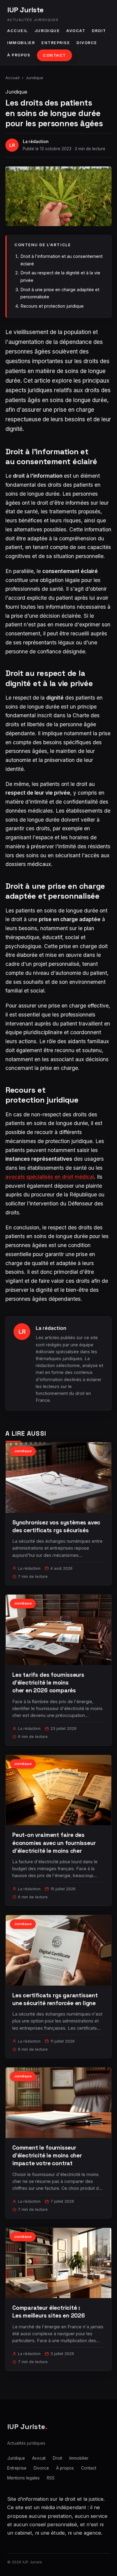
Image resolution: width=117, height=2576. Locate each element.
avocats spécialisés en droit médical (50, 1177)
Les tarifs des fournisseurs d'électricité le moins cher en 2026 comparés (48, 1683)
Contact (54, 55)
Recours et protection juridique (52, 306)
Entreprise (56, 43)
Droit (99, 31)
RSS (51, 2478)
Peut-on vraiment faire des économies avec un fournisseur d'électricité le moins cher (54, 1843)
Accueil (18, 31)
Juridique (47, 31)
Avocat (76, 31)
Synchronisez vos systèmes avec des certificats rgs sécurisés (56, 1526)
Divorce (87, 43)
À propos (19, 55)
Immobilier (21, 43)
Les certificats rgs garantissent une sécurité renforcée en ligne (55, 1999)
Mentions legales (23, 2478)
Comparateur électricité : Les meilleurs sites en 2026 (49, 2312)
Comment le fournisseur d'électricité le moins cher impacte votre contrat (47, 2155)
